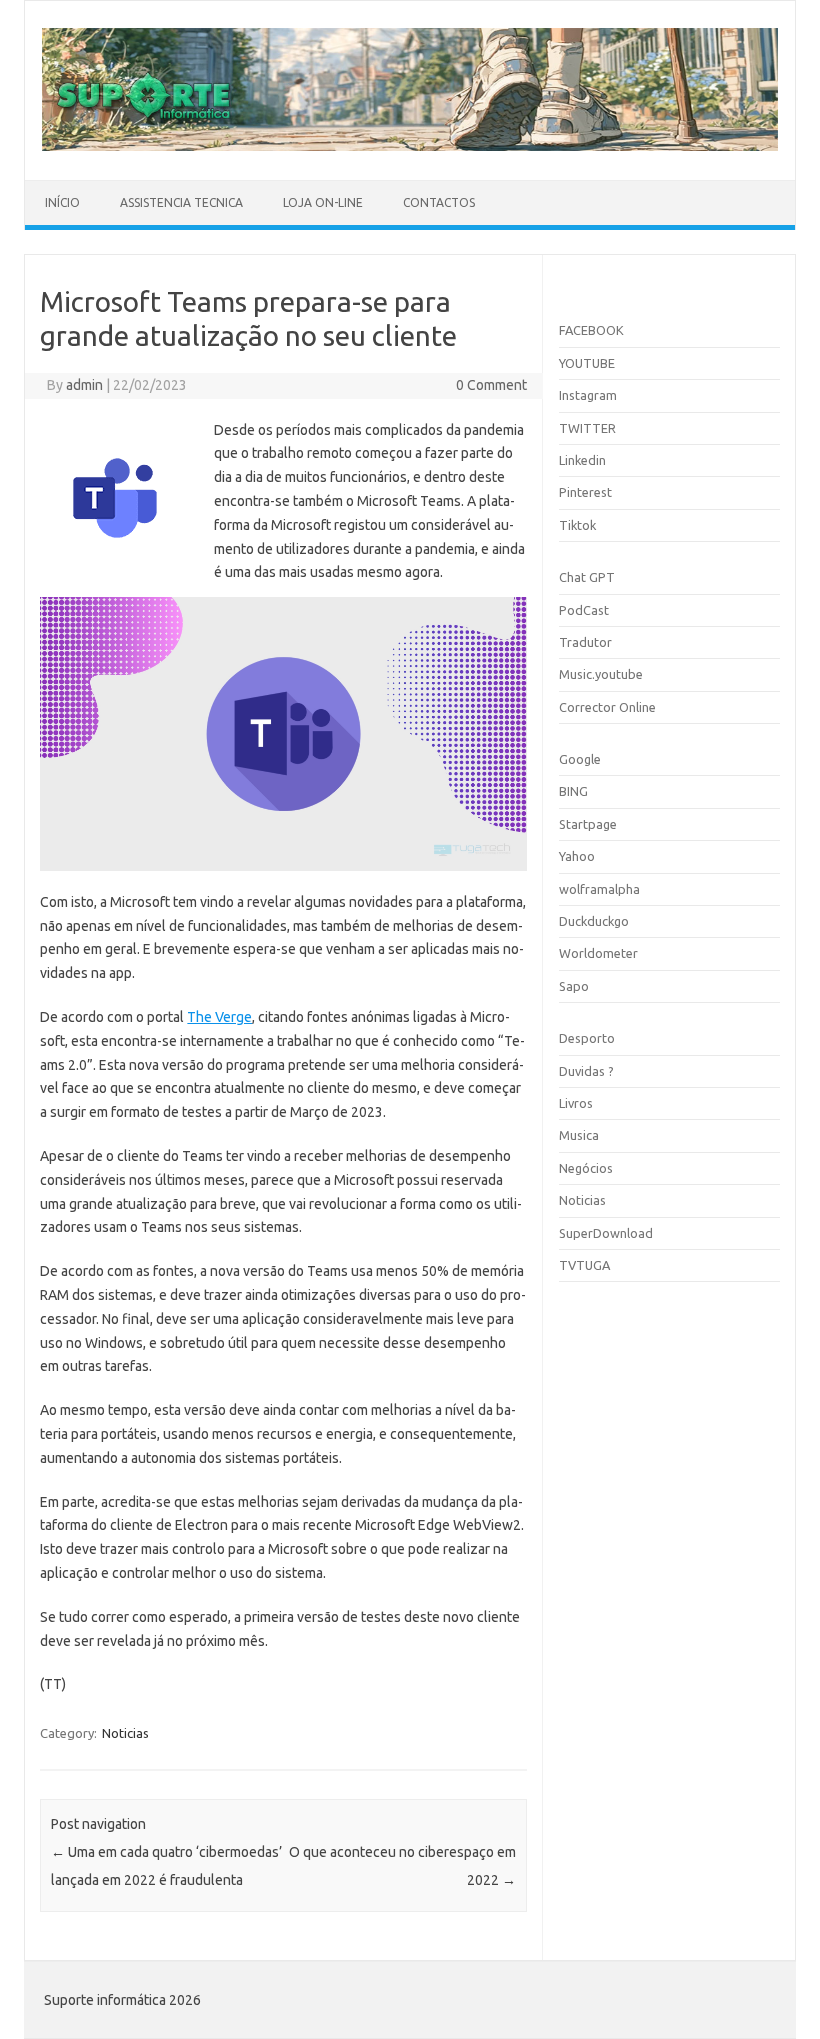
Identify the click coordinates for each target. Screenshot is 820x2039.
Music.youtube (601, 674)
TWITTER (587, 428)
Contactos (439, 202)
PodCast (584, 610)
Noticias (125, 1733)
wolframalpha (599, 889)
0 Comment (491, 385)
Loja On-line (323, 202)
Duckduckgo (594, 921)
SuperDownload (606, 1233)
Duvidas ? (586, 1071)
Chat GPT (587, 577)
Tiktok (577, 525)
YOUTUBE (587, 363)
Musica (579, 1135)
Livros (576, 1103)
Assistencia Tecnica (181, 202)
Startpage (588, 824)
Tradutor (585, 642)
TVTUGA (584, 1265)
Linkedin (582, 460)
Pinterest (585, 492)
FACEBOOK (591, 330)
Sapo (574, 986)
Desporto (587, 1038)
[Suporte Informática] (410, 146)
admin (84, 385)
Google (580, 759)
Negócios (586, 1168)
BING (573, 791)
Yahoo (577, 856)
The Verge (219, 1017)
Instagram (588, 395)
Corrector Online (607, 707)
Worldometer (598, 953)
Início (62, 202)
